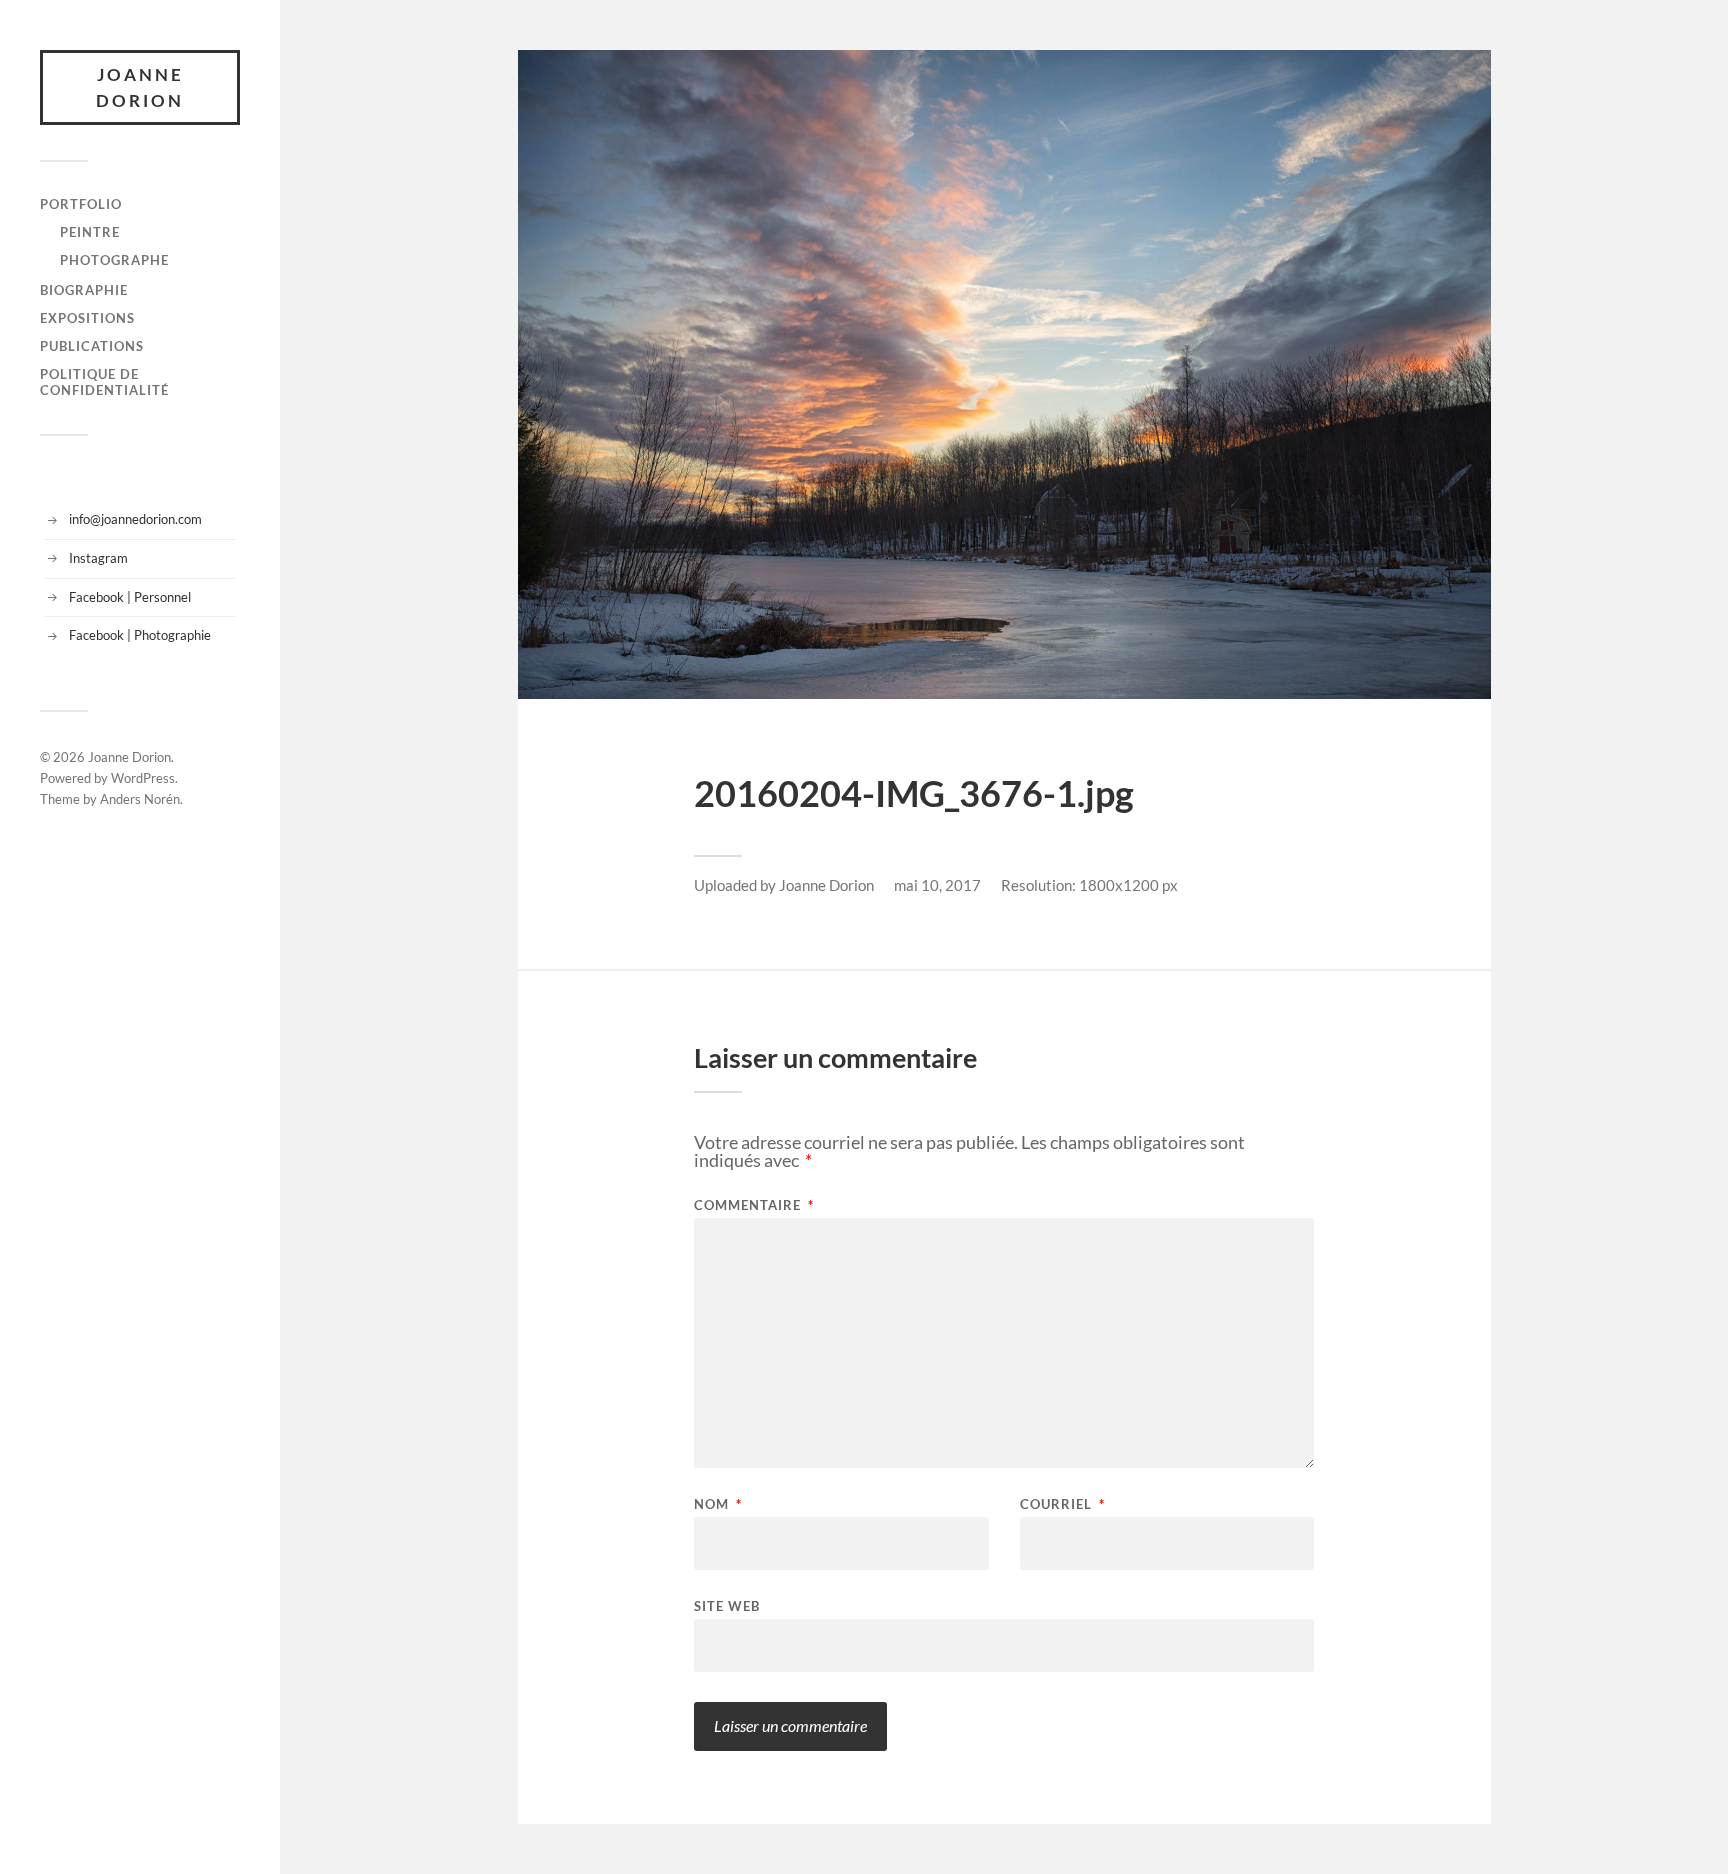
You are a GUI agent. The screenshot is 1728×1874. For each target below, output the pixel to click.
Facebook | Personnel (130, 597)
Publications (92, 346)
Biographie (84, 290)
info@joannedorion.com (135, 519)
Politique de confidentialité (104, 382)
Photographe (114, 260)
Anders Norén (140, 799)
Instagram (98, 558)
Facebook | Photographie (140, 635)
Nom (718, 1504)
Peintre (90, 232)
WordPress (143, 778)
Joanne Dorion (140, 87)
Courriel (1062, 1504)
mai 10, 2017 (937, 885)
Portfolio (81, 204)
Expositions (87, 318)
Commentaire (754, 1205)
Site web (727, 1605)
